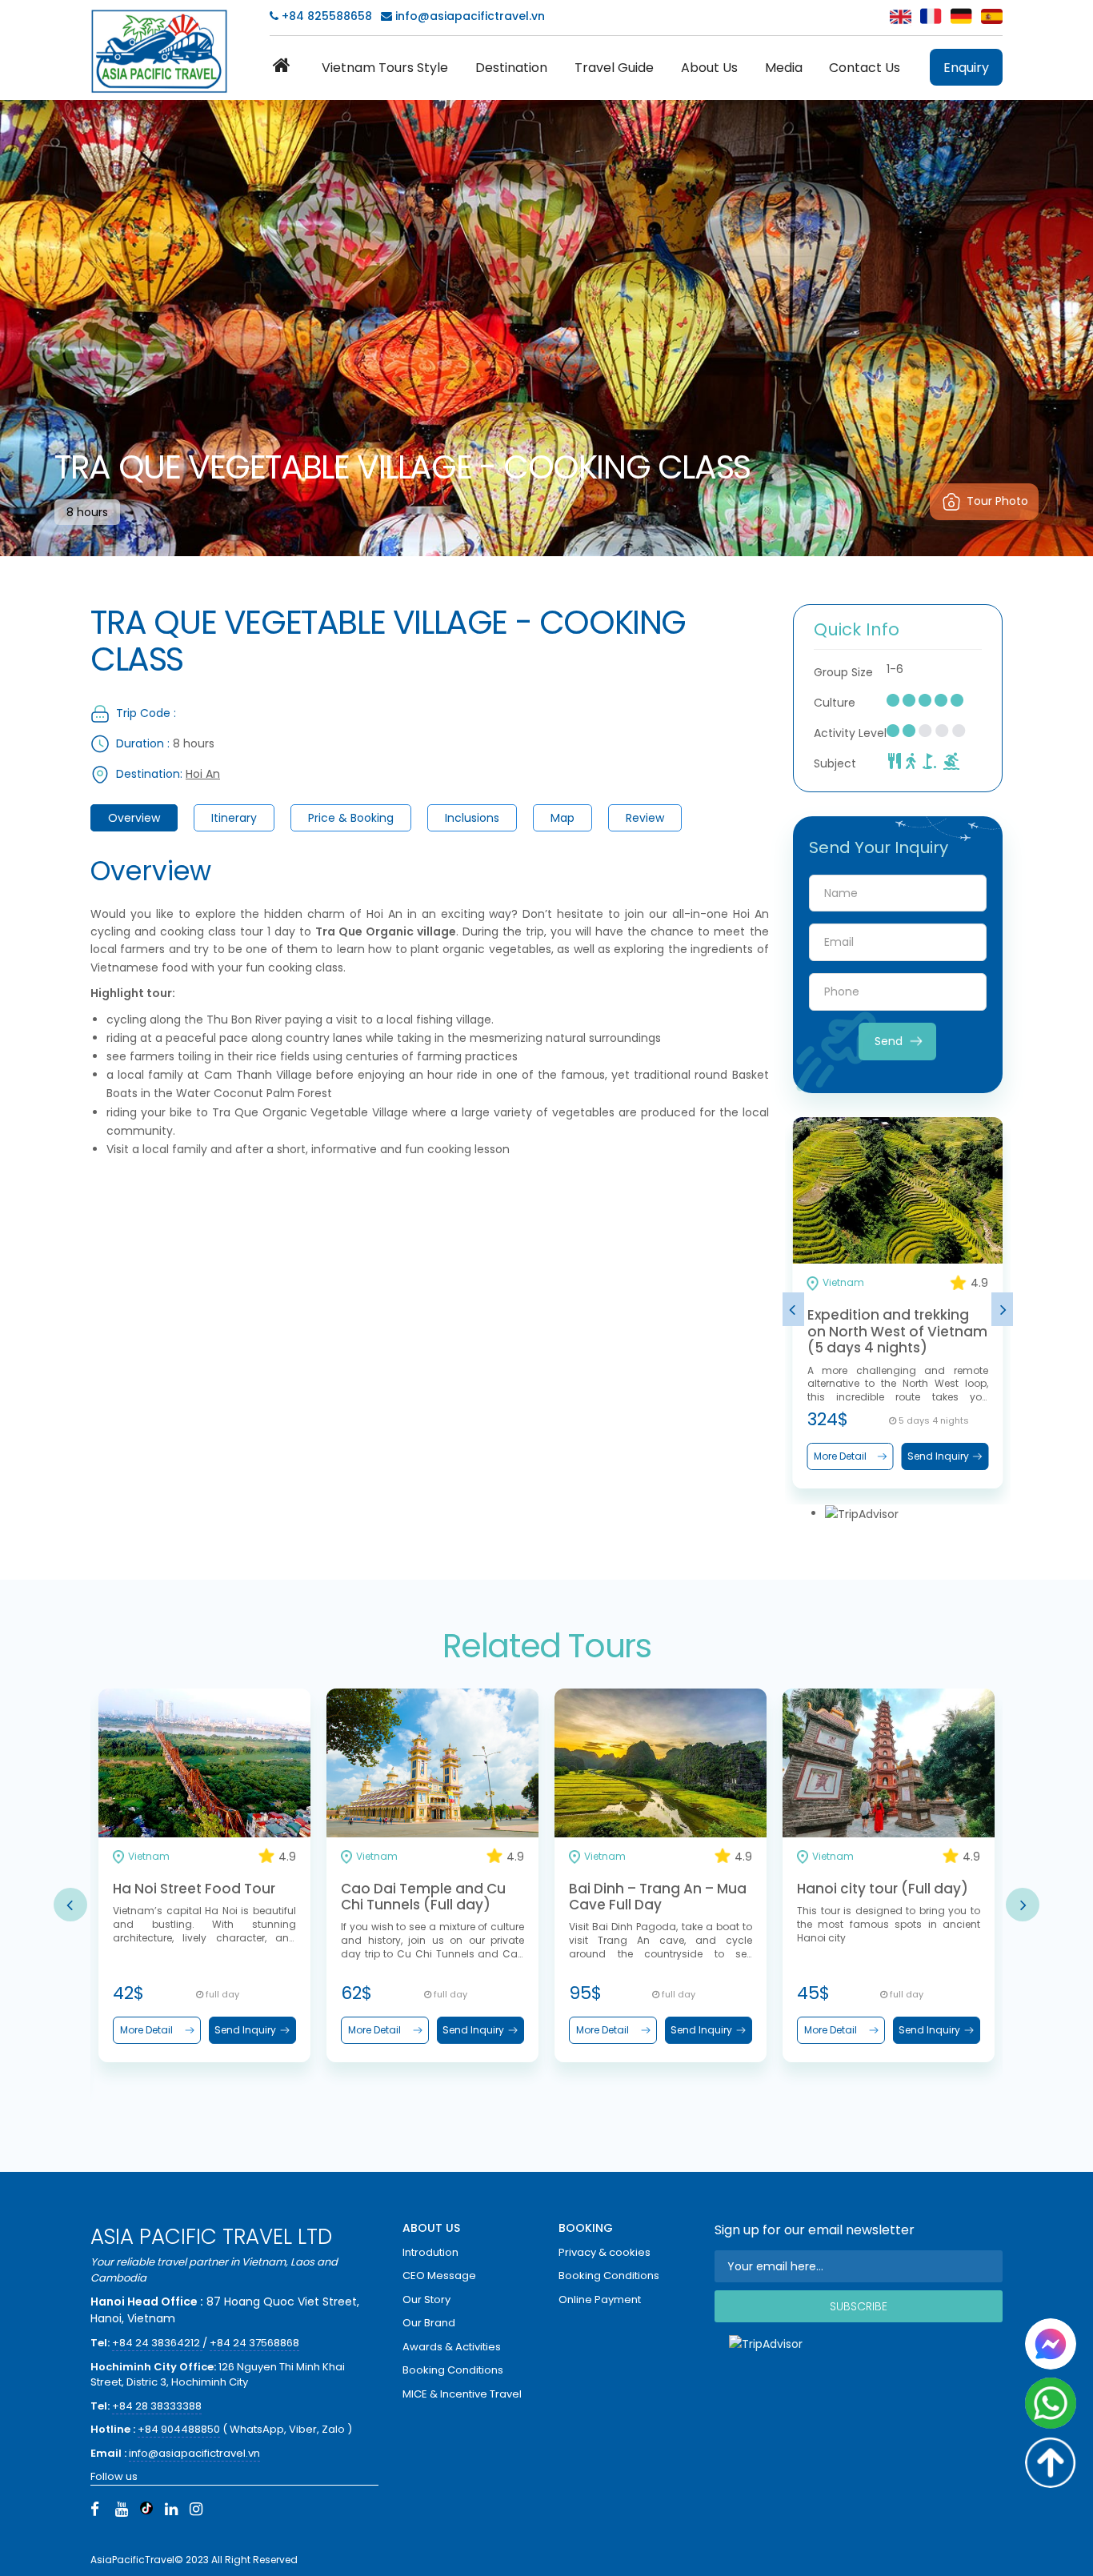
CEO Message (439, 2276)
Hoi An (203, 774)
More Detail (840, 1456)
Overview (134, 818)
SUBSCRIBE (859, 2306)
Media (784, 68)
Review (645, 818)
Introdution (430, 2252)
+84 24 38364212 (157, 2343)
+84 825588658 (325, 16)
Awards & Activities (452, 2347)
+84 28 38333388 (157, 2406)
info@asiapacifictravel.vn (470, 16)
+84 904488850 (179, 2429)
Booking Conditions (453, 2370)
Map (563, 818)
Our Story (426, 2300)
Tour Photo (997, 501)
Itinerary (234, 818)
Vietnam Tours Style (385, 68)
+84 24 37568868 (254, 2343)
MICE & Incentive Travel (462, 2394)
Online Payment (600, 2300)
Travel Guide (614, 68)
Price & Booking (351, 818)
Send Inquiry (938, 1456)
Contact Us (865, 68)
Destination (511, 68)
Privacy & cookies (605, 2252)
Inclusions (472, 818)
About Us (709, 68)
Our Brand (429, 2323)
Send (889, 1041)
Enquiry (966, 68)
